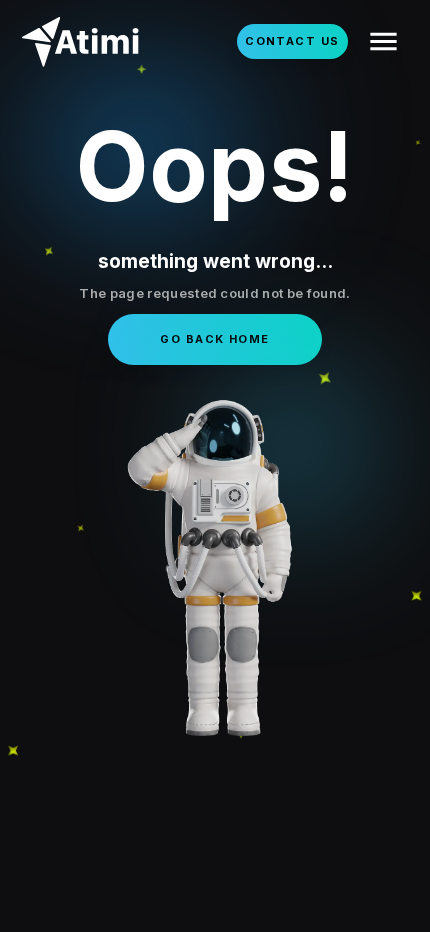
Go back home (214, 339)
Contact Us (292, 41)
